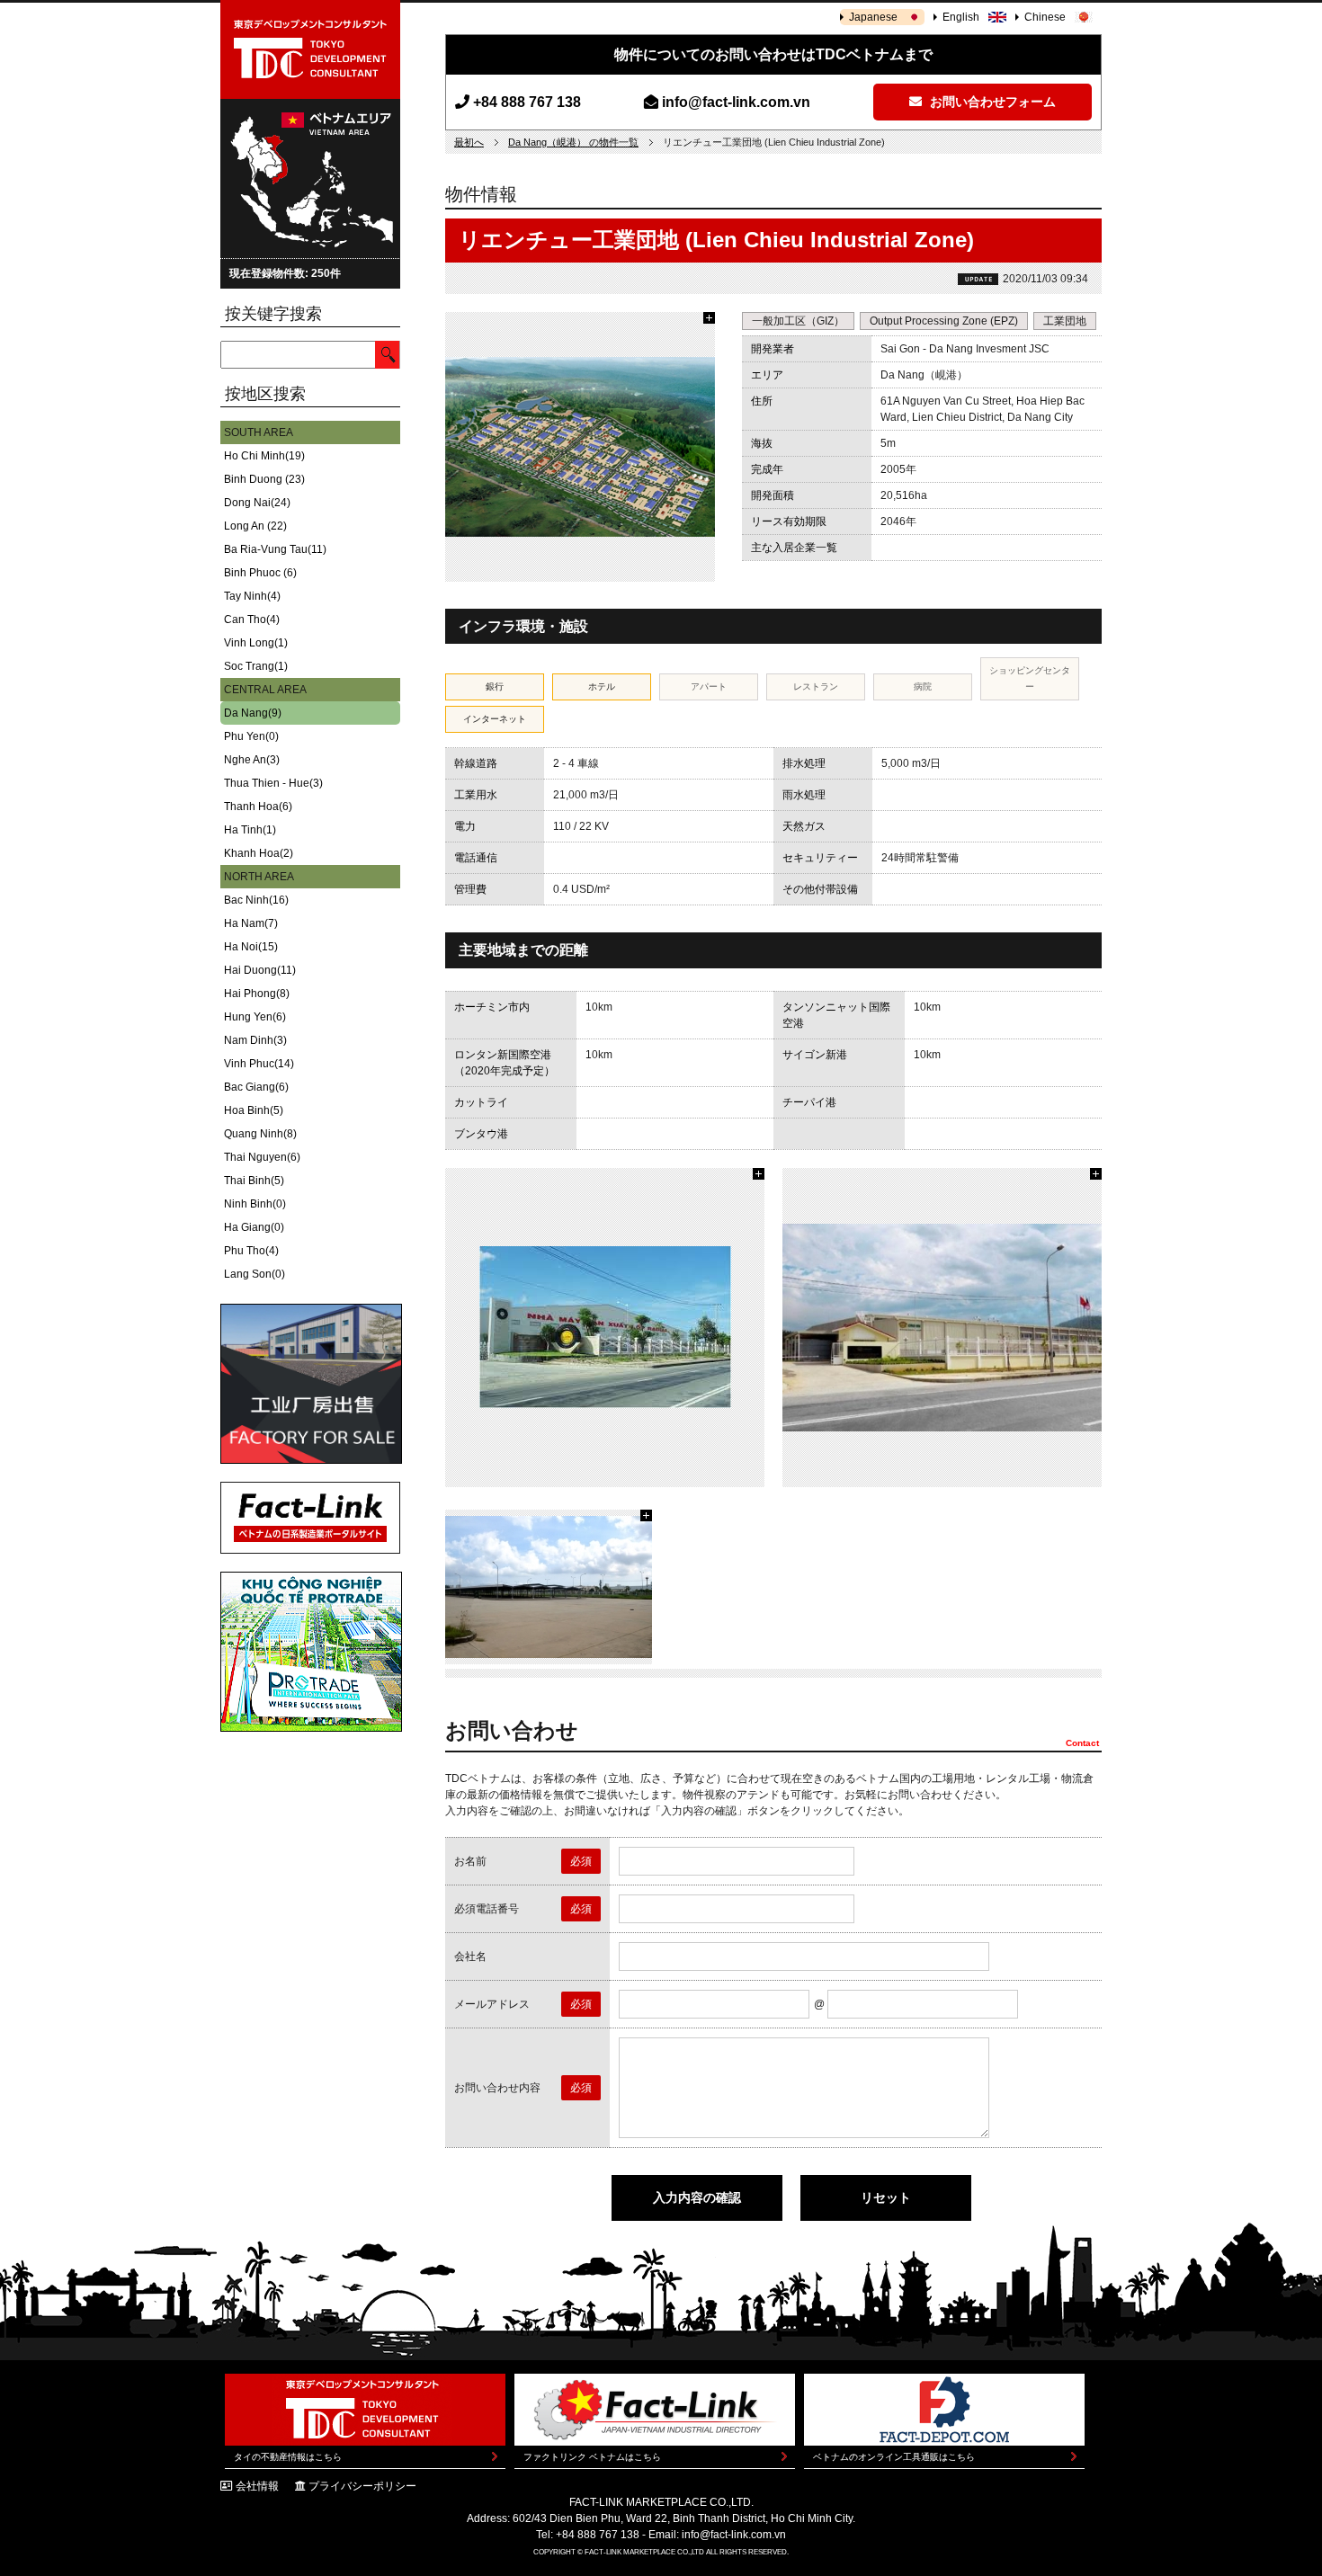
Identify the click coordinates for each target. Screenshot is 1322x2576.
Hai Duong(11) (260, 970)
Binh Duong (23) (264, 479)
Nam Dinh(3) (255, 1040)
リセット (886, 2197)
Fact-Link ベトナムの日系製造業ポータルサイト (310, 1518)
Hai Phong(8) (257, 994)
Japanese (873, 17)
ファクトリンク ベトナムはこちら (592, 2457)
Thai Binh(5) (254, 1181)
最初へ (469, 142)
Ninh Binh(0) (255, 1204)
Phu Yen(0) (251, 736)
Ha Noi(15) (251, 947)
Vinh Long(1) (256, 643)
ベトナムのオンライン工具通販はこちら (894, 2457)
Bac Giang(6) (256, 1087)
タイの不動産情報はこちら (288, 2457)
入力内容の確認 (697, 2197)
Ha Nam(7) (251, 923)
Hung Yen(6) (255, 1017)
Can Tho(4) (252, 619)
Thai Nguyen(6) (262, 1157)
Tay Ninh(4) (252, 596)
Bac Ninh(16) (256, 900)
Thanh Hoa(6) (258, 807)
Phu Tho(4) (251, 1251)
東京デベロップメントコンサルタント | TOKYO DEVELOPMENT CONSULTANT (310, 49)
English (961, 17)
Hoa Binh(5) (254, 1110)
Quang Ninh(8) (260, 1134)
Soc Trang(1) (256, 666)
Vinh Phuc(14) (259, 1064)
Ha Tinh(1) (250, 830)
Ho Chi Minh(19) (264, 456)
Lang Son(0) (255, 1274)
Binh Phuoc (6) (260, 573)
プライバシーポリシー (362, 2486)
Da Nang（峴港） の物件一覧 (573, 142)
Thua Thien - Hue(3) (273, 783)
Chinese (1045, 17)
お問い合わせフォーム (991, 102)
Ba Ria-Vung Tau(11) (275, 549)
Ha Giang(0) (254, 1227)
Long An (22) (255, 526)
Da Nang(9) (253, 713)
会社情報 (257, 2486)
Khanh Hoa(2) (259, 853)
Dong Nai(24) (257, 503)
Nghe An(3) (252, 760)
